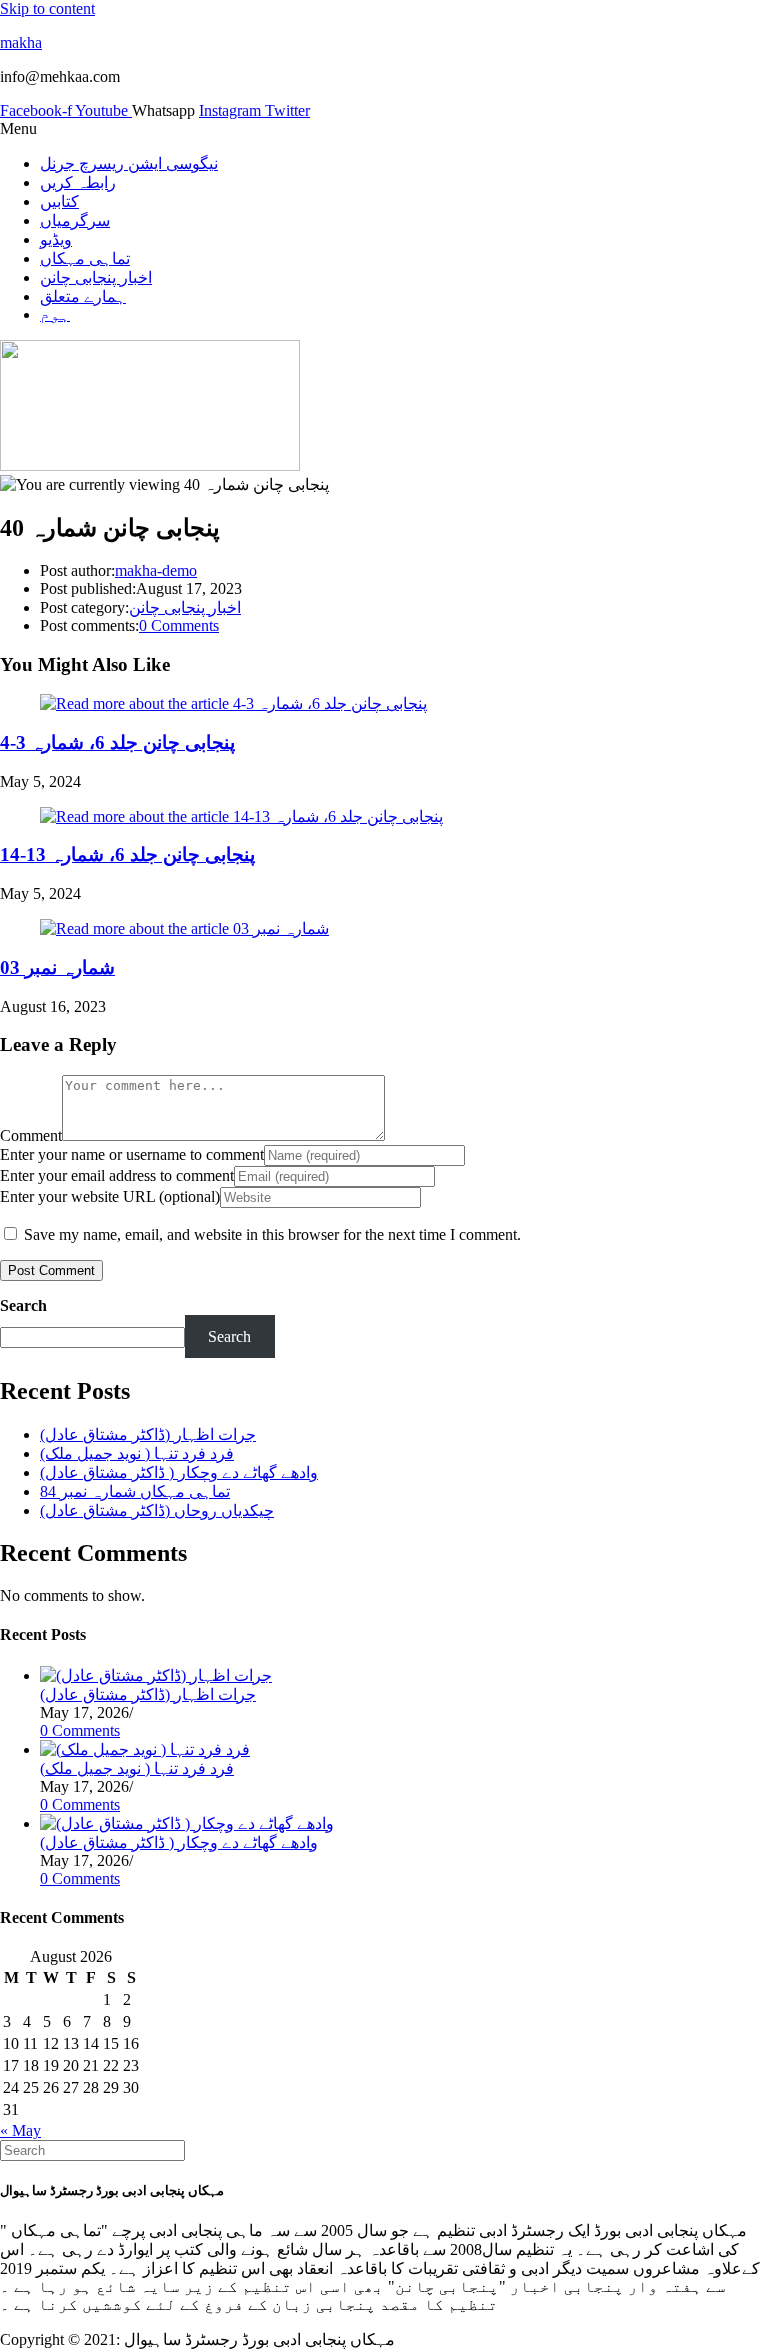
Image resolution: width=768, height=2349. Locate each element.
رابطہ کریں (78, 182)
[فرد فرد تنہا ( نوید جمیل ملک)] (145, 1749)
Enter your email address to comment (117, 1175)
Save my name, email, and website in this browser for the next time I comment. (272, 1234)
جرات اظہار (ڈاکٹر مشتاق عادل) (148, 1434)
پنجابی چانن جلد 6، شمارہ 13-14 (127, 854)
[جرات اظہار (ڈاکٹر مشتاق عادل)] (156, 1675)
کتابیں (59, 201)
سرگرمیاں (75, 220)
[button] (384, 129)
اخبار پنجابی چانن (96, 277)
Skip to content (47, 8)
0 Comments (179, 625)
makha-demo (156, 570)
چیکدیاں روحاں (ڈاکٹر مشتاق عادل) (157, 1510)
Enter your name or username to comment (132, 1154)
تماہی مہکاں (85, 258)
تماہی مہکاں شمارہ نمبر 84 (135, 1491)
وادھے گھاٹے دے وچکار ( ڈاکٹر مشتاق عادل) (179, 1472)
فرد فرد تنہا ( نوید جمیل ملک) (137, 1453)
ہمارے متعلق (83, 296)
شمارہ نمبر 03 (57, 967)
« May (20, 2130)
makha (21, 42)
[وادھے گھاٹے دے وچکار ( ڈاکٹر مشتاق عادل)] (187, 1823)
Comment (31, 1135)
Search (23, 1305)
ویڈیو (56, 239)
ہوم (55, 314)
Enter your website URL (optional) (110, 1196)
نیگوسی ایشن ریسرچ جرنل (129, 163)
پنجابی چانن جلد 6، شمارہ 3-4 (117, 742)
